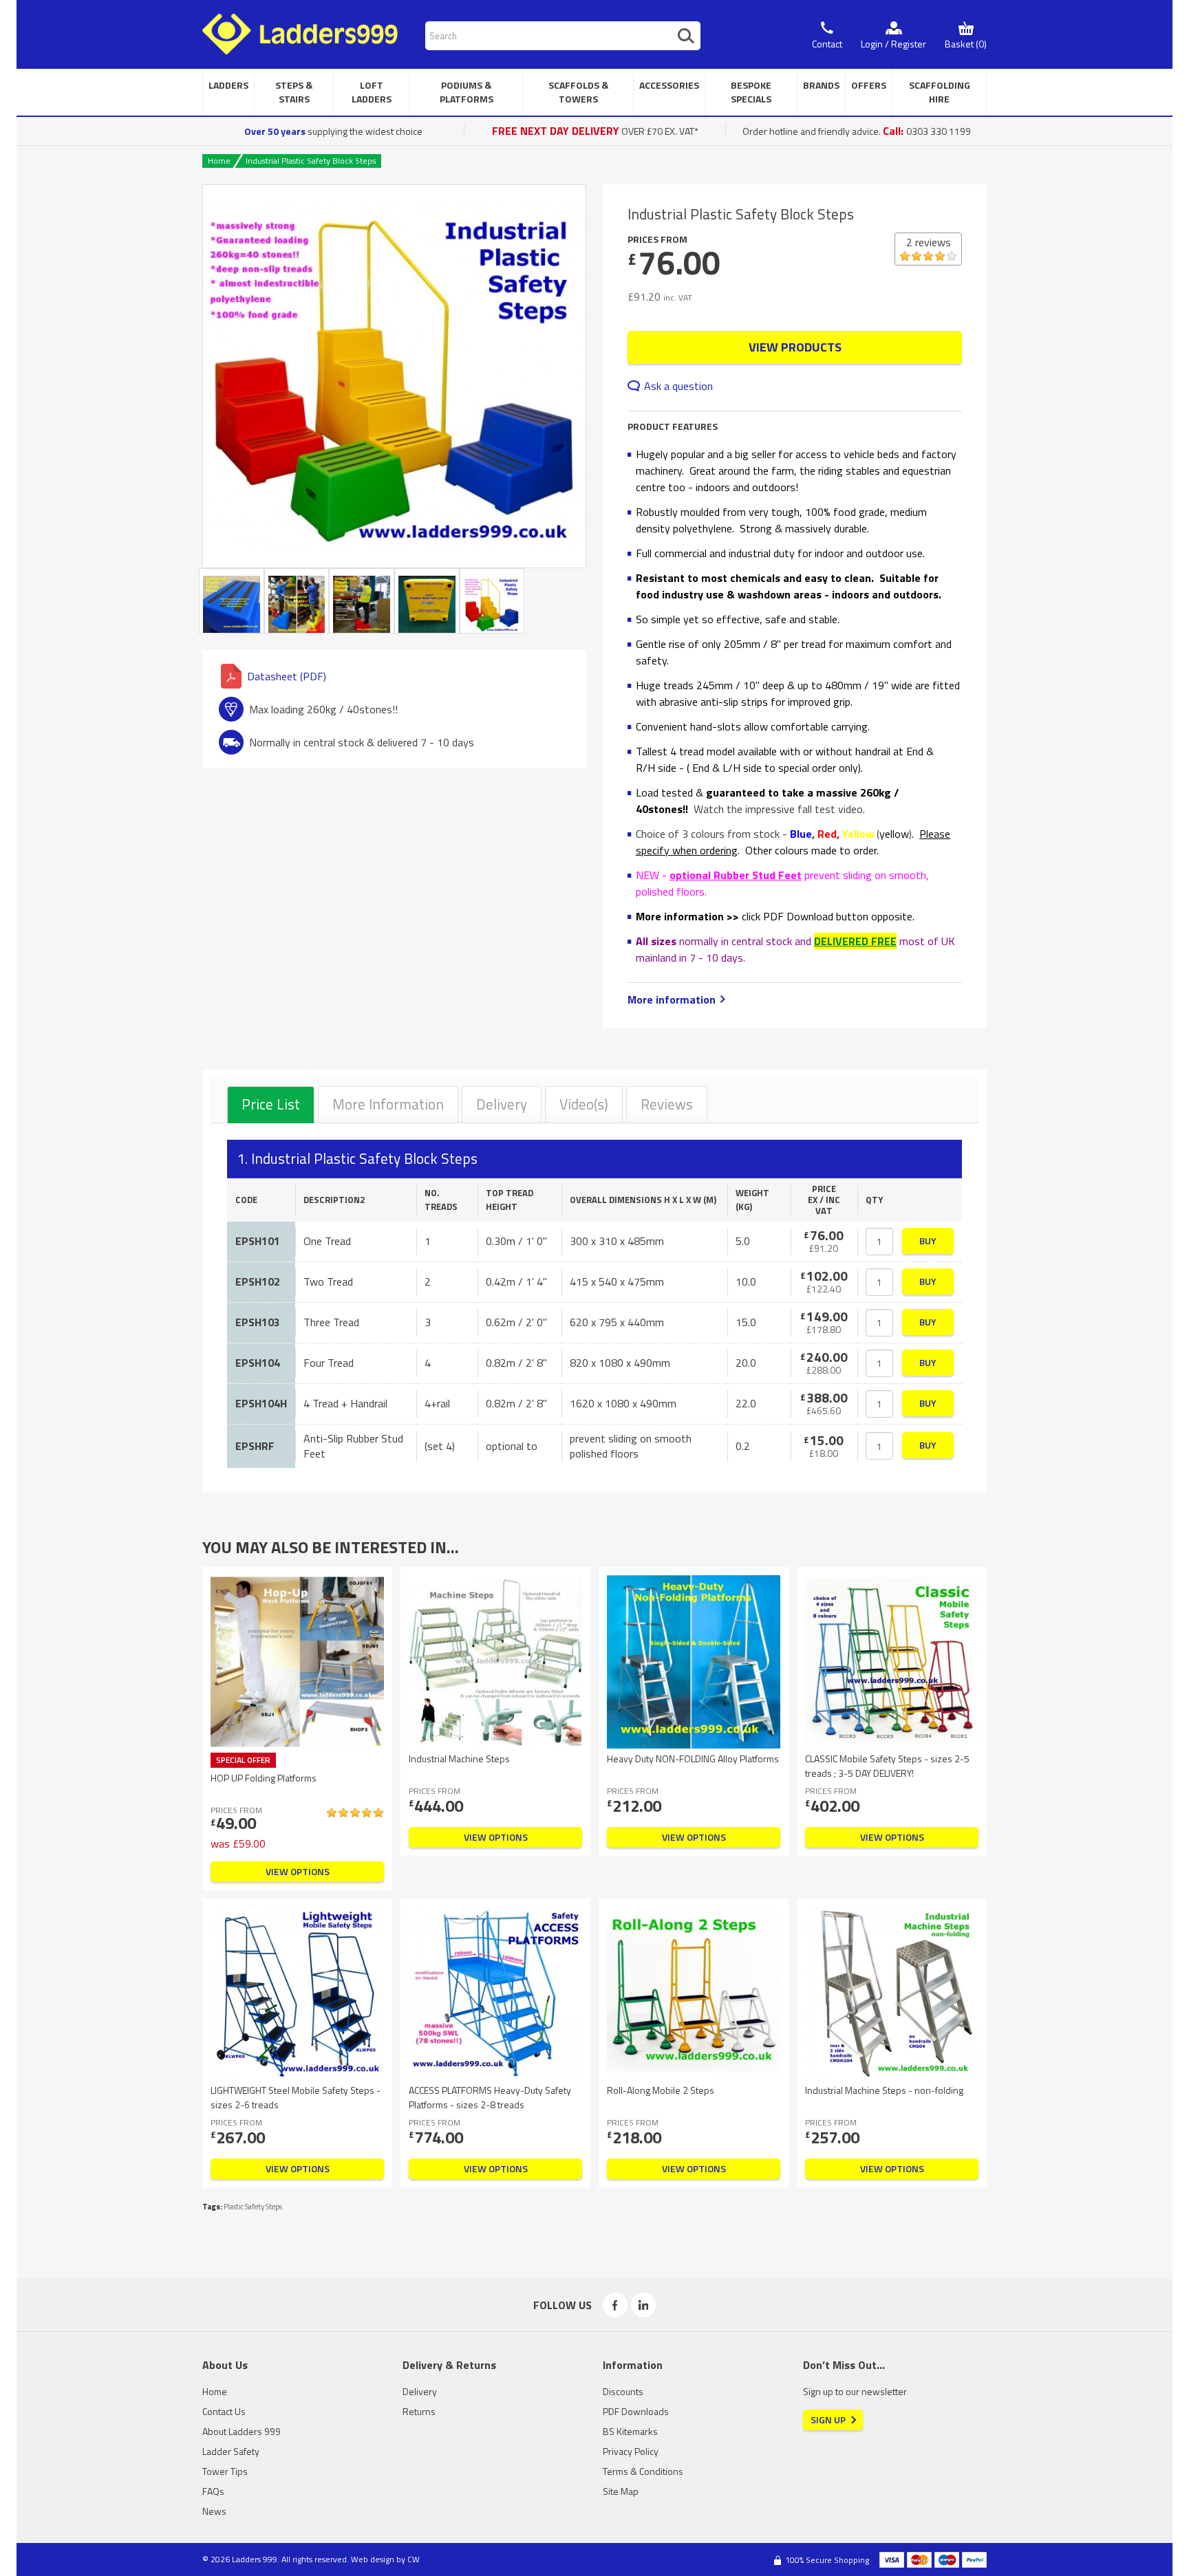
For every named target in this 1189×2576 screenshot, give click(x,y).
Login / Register (893, 44)
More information (672, 999)
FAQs (213, 2491)
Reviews (667, 1104)
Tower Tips (225, 2471)
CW (414, 2559)
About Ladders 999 (242, 2431)
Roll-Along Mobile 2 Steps (661, 2090)
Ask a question (678, 386)
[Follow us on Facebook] (615, 2305)
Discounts (623, 2391)
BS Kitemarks (630, 2431)
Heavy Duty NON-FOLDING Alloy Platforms (693, 1758)
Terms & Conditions (643, 2471)
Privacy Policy (631, 2451)
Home (219, 161)
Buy (928, 1241)
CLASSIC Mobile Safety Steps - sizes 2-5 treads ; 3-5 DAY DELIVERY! (887, 1766)
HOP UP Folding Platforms (264, 1778)
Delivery (502, 1104)
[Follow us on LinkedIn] (643, 2305)
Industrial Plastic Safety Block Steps (311, 161)
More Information (388, 1104)
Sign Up (828, 2420)
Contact (827, 44)
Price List (271, 1104)
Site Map (621, 2491)
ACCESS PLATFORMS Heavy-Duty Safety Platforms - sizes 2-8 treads (490, 2097)
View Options (298, 1871)
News (214, 2511)
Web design (373, 2559)
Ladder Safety (231, 2451)
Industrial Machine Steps (459, 1758)
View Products (795, 347)
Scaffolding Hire (940, 92)
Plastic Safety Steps (253, 2207)
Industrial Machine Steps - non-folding (884, 2090)
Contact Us (224, 2411)
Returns (419, 2411)
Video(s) (584, 1104)
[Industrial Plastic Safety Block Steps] (394, 376)
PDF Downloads (636, 2411)
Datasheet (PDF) (287, 676)
